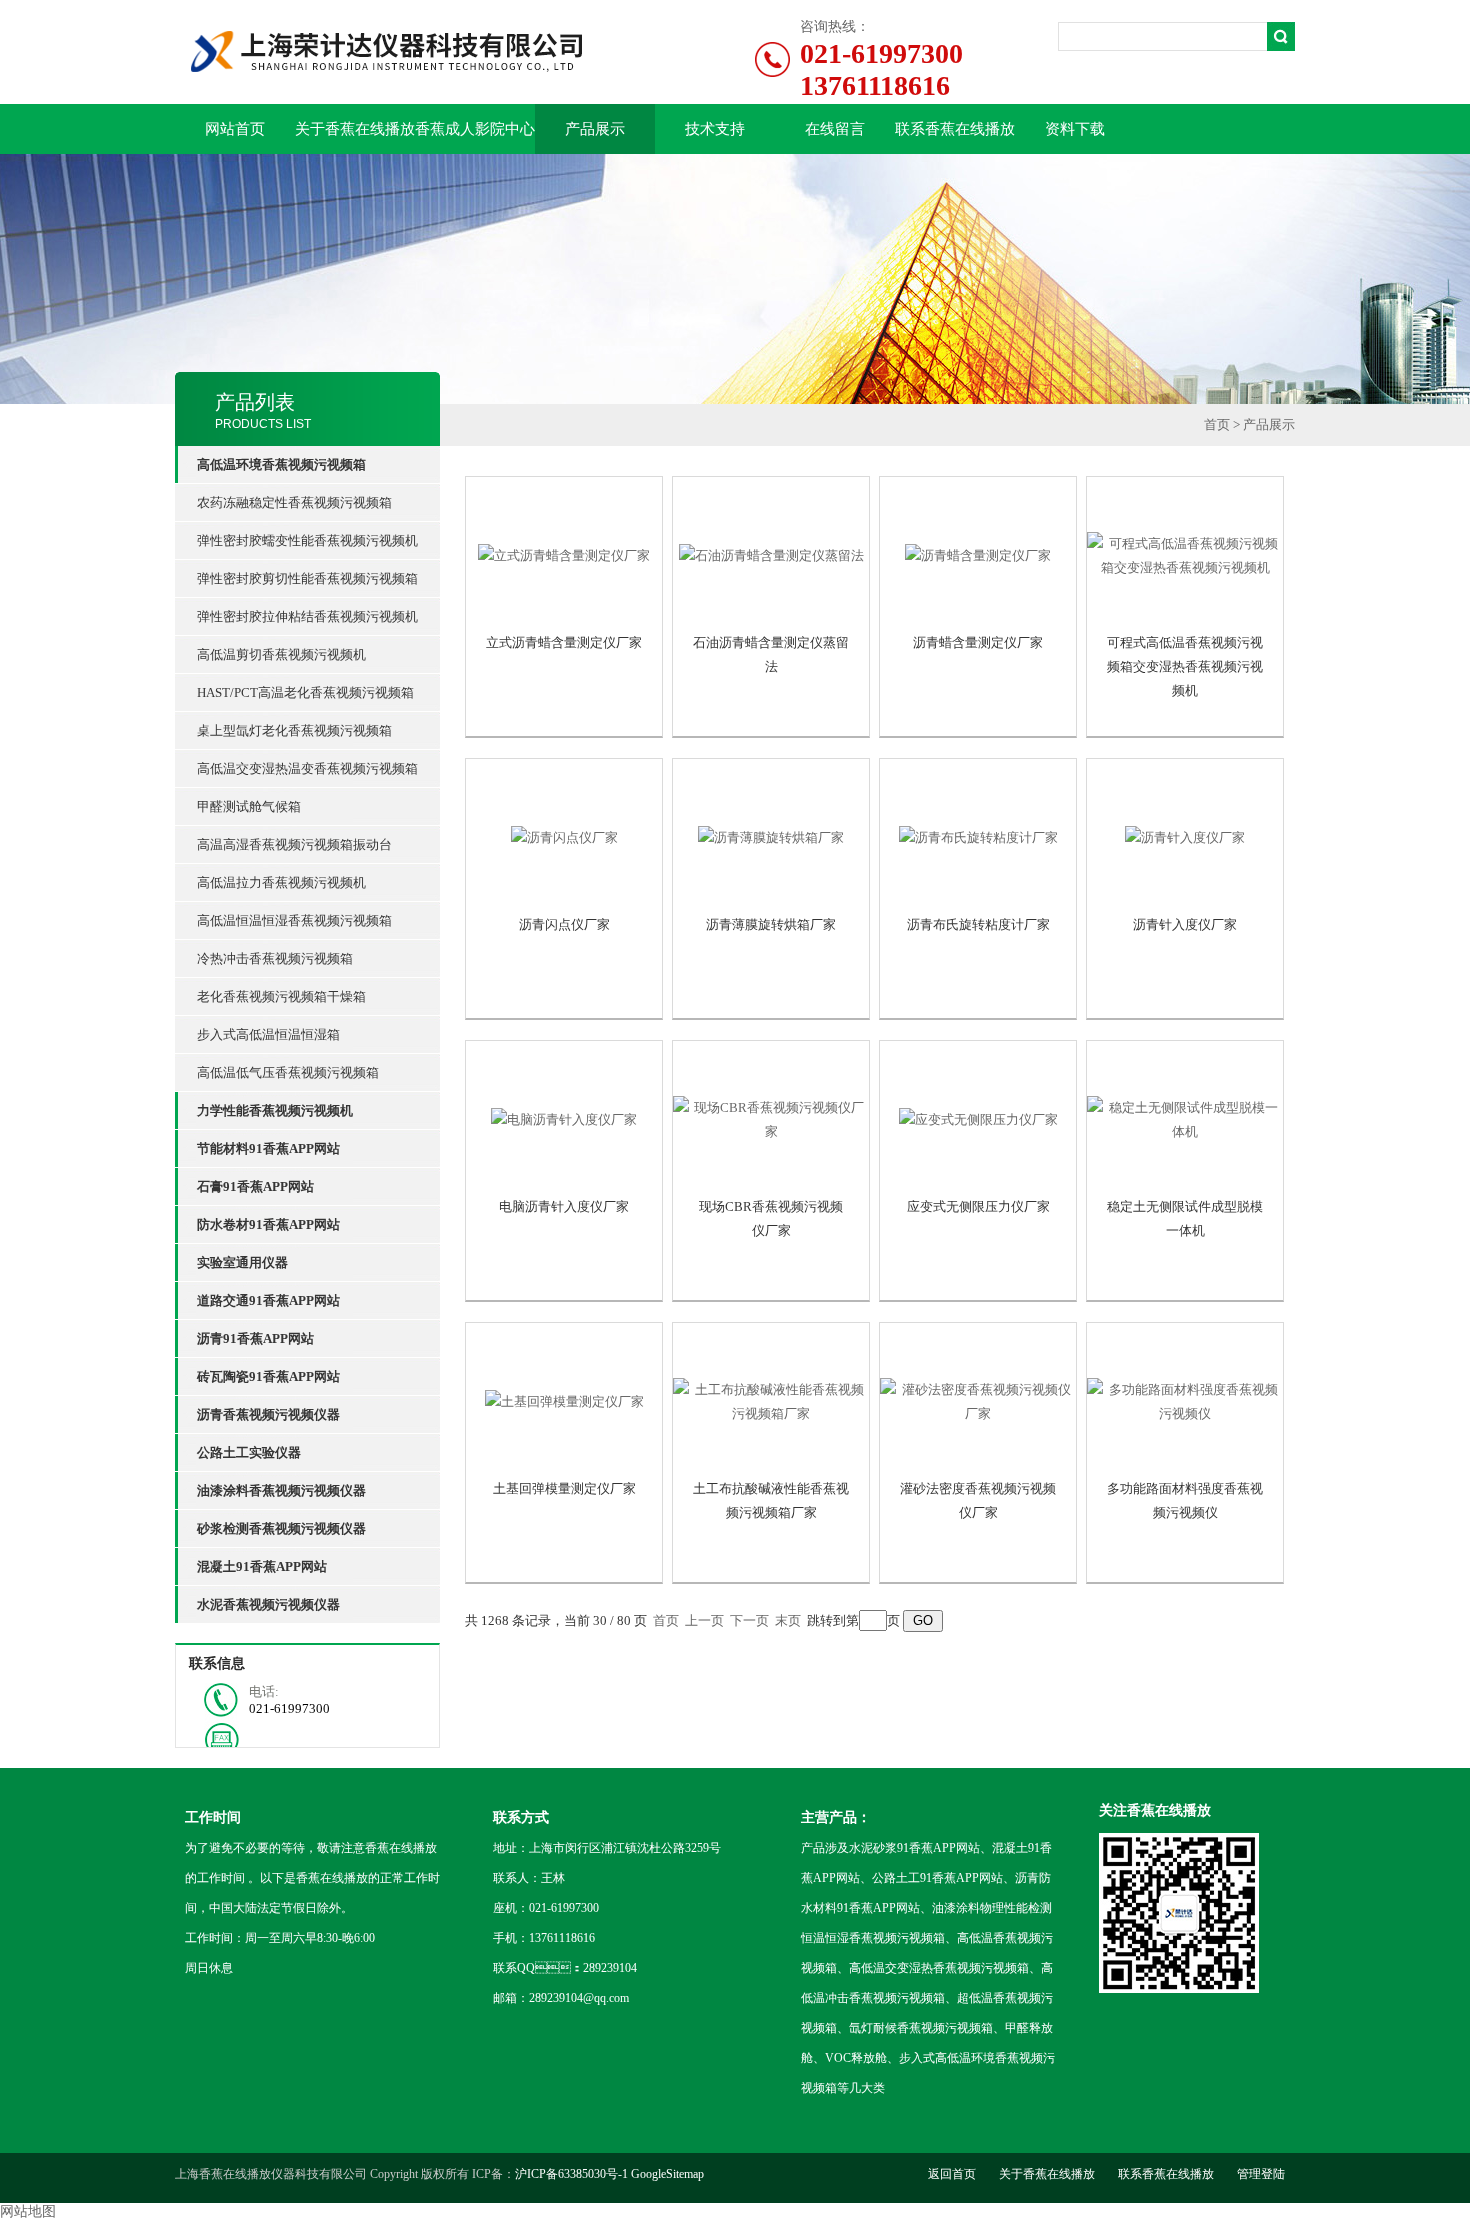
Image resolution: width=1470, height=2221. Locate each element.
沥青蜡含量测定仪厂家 (978, 642)
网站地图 (28, 2211)
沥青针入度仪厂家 (1185, 924)
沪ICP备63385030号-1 (571, 2174)
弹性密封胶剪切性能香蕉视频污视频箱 (307, 578)
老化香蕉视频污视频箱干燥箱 (281, 996)
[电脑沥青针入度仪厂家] (564, 1120)
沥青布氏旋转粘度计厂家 (978, 924)
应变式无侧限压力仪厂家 (978, 1206)
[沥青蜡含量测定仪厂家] (978, 556)
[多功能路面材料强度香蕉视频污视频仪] (1185, 1402)
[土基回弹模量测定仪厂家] (564, 1402)
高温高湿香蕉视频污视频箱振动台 (294, 844)
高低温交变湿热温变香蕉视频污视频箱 (307, 768)
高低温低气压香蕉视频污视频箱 (288, 1072)
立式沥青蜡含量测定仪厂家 (564, 642)
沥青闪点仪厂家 (564, 924)
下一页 (749, 1620)
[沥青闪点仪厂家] (564, 838)
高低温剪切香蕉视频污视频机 (281, 654)
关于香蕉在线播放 (355, 129)
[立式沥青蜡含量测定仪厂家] (564, 556)
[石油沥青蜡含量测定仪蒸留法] (771, 556)
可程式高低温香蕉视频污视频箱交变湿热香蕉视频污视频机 (1185, 666)
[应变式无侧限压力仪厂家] (978, 1120)
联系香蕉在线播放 (955, 129)
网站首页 (235, 129)
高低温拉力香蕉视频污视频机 (281, 882)
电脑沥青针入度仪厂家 (564, 1206)
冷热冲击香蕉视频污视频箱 (275, 958)
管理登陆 (1261, 2174)
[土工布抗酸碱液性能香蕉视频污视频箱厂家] (771, 1402)
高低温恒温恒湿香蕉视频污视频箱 (294, 920)
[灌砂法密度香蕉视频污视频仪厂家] (978, 1402)
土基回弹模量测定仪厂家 (564, 1488)
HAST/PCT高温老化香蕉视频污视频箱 (305, 692)
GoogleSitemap (667, 2174)
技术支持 (715, 129)
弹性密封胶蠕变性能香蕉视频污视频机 (307, 540)
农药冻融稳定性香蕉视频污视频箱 (294, 502)
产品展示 (595, 129)
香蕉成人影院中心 (475, 129)
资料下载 (1075, 129)
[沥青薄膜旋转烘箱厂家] (771, 838)
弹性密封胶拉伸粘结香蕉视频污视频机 (307, 616)
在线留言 (835, 129)
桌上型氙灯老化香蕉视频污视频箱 (294, 730)
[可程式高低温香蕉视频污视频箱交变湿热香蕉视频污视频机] (1185, 556)
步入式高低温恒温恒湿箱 (268, 1034)
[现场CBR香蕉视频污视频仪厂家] (771, 1120)
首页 (1217, 424)
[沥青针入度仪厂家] (1185, 838)
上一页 (704, 1620)
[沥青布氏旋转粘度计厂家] (978, 838)
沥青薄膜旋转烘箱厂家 (771, 924)
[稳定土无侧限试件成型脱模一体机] (1185, 1120)
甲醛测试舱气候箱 (249, 806)
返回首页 (952, 2174)
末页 (788, 1620)
